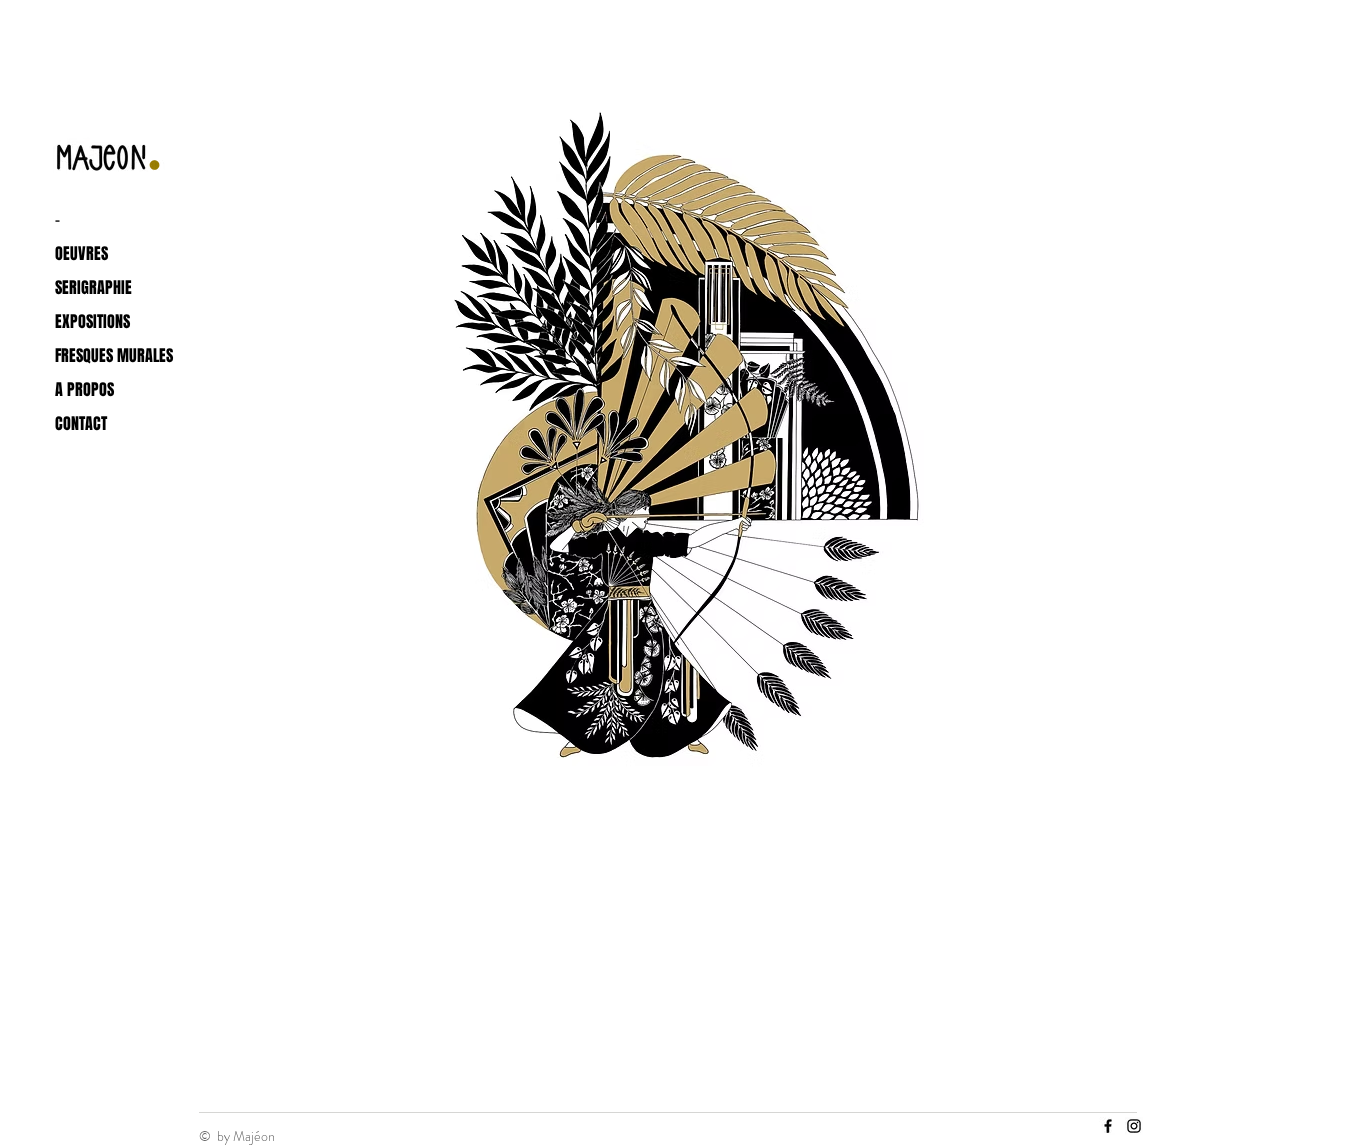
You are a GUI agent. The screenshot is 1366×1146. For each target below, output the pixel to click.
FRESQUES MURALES (110, 355)
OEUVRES (81, 253)
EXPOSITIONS (92, 321)
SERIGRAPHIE (93, 287)
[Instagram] (1134, 1126)
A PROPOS (84, 389)
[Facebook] (1108, 1126)
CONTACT (81, 423)
